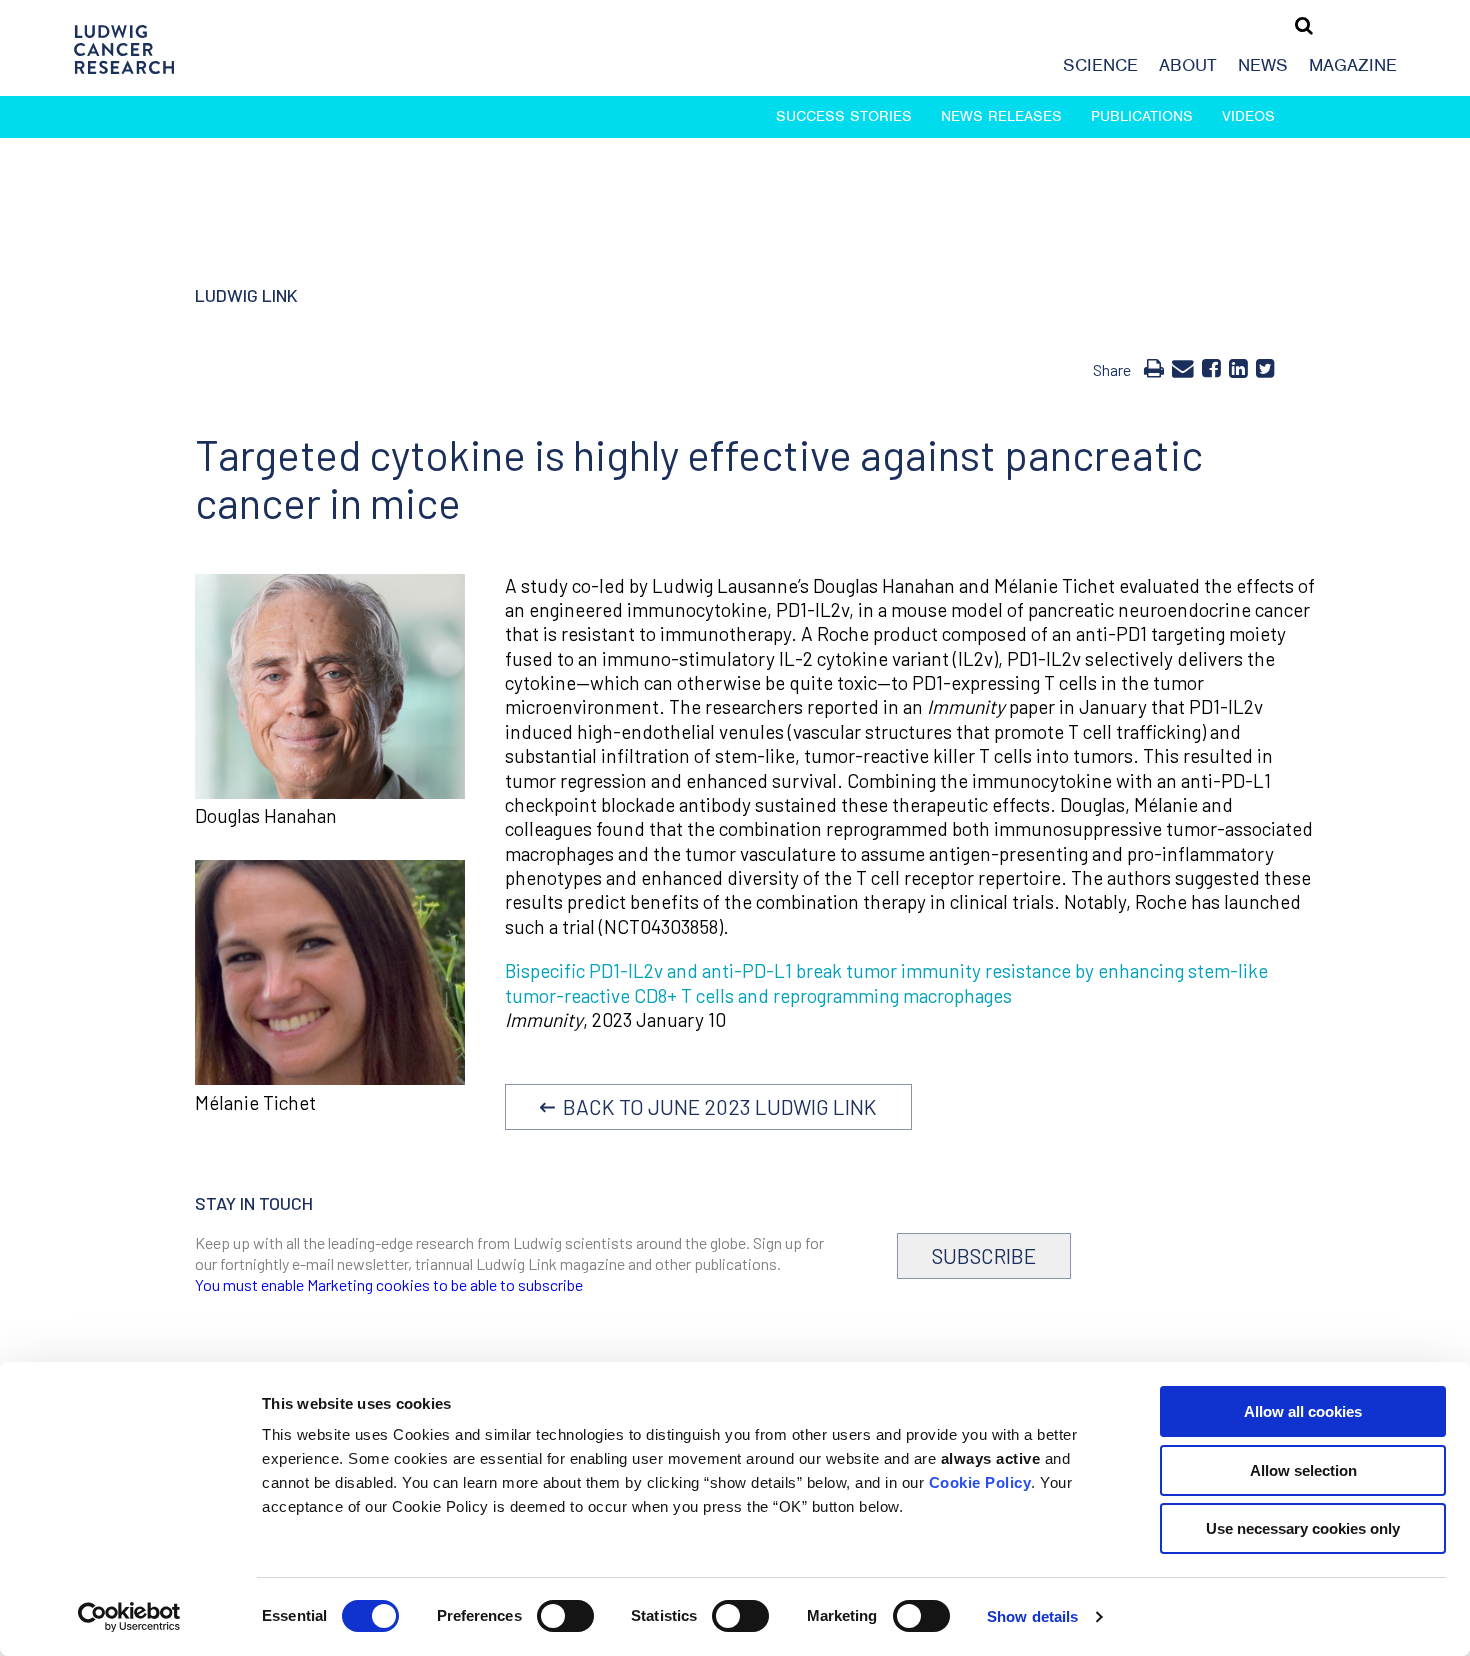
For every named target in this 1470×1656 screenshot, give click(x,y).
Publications (1142, 116)
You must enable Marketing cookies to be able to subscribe (389, 1284)
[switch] (565, 1616)
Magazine (1353, 65)
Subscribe (984, 1255)
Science (1100, 65)
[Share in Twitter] (1265, 367)
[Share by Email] (1183, 367)
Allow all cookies (1303, 1411)
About (1188, 65)
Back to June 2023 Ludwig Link (716, 1106)
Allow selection (1303, 1470)
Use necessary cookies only (1303, 1528)
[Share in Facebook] (1211, 367)
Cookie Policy (980, 1482)
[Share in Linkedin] (1238, 367)
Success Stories (844, 116)
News (1263, 65)
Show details (1032, 1616)
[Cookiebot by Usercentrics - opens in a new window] (129, 1617)
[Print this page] (1154, 367)
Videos (1248, 116)
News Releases (1001, 116)
